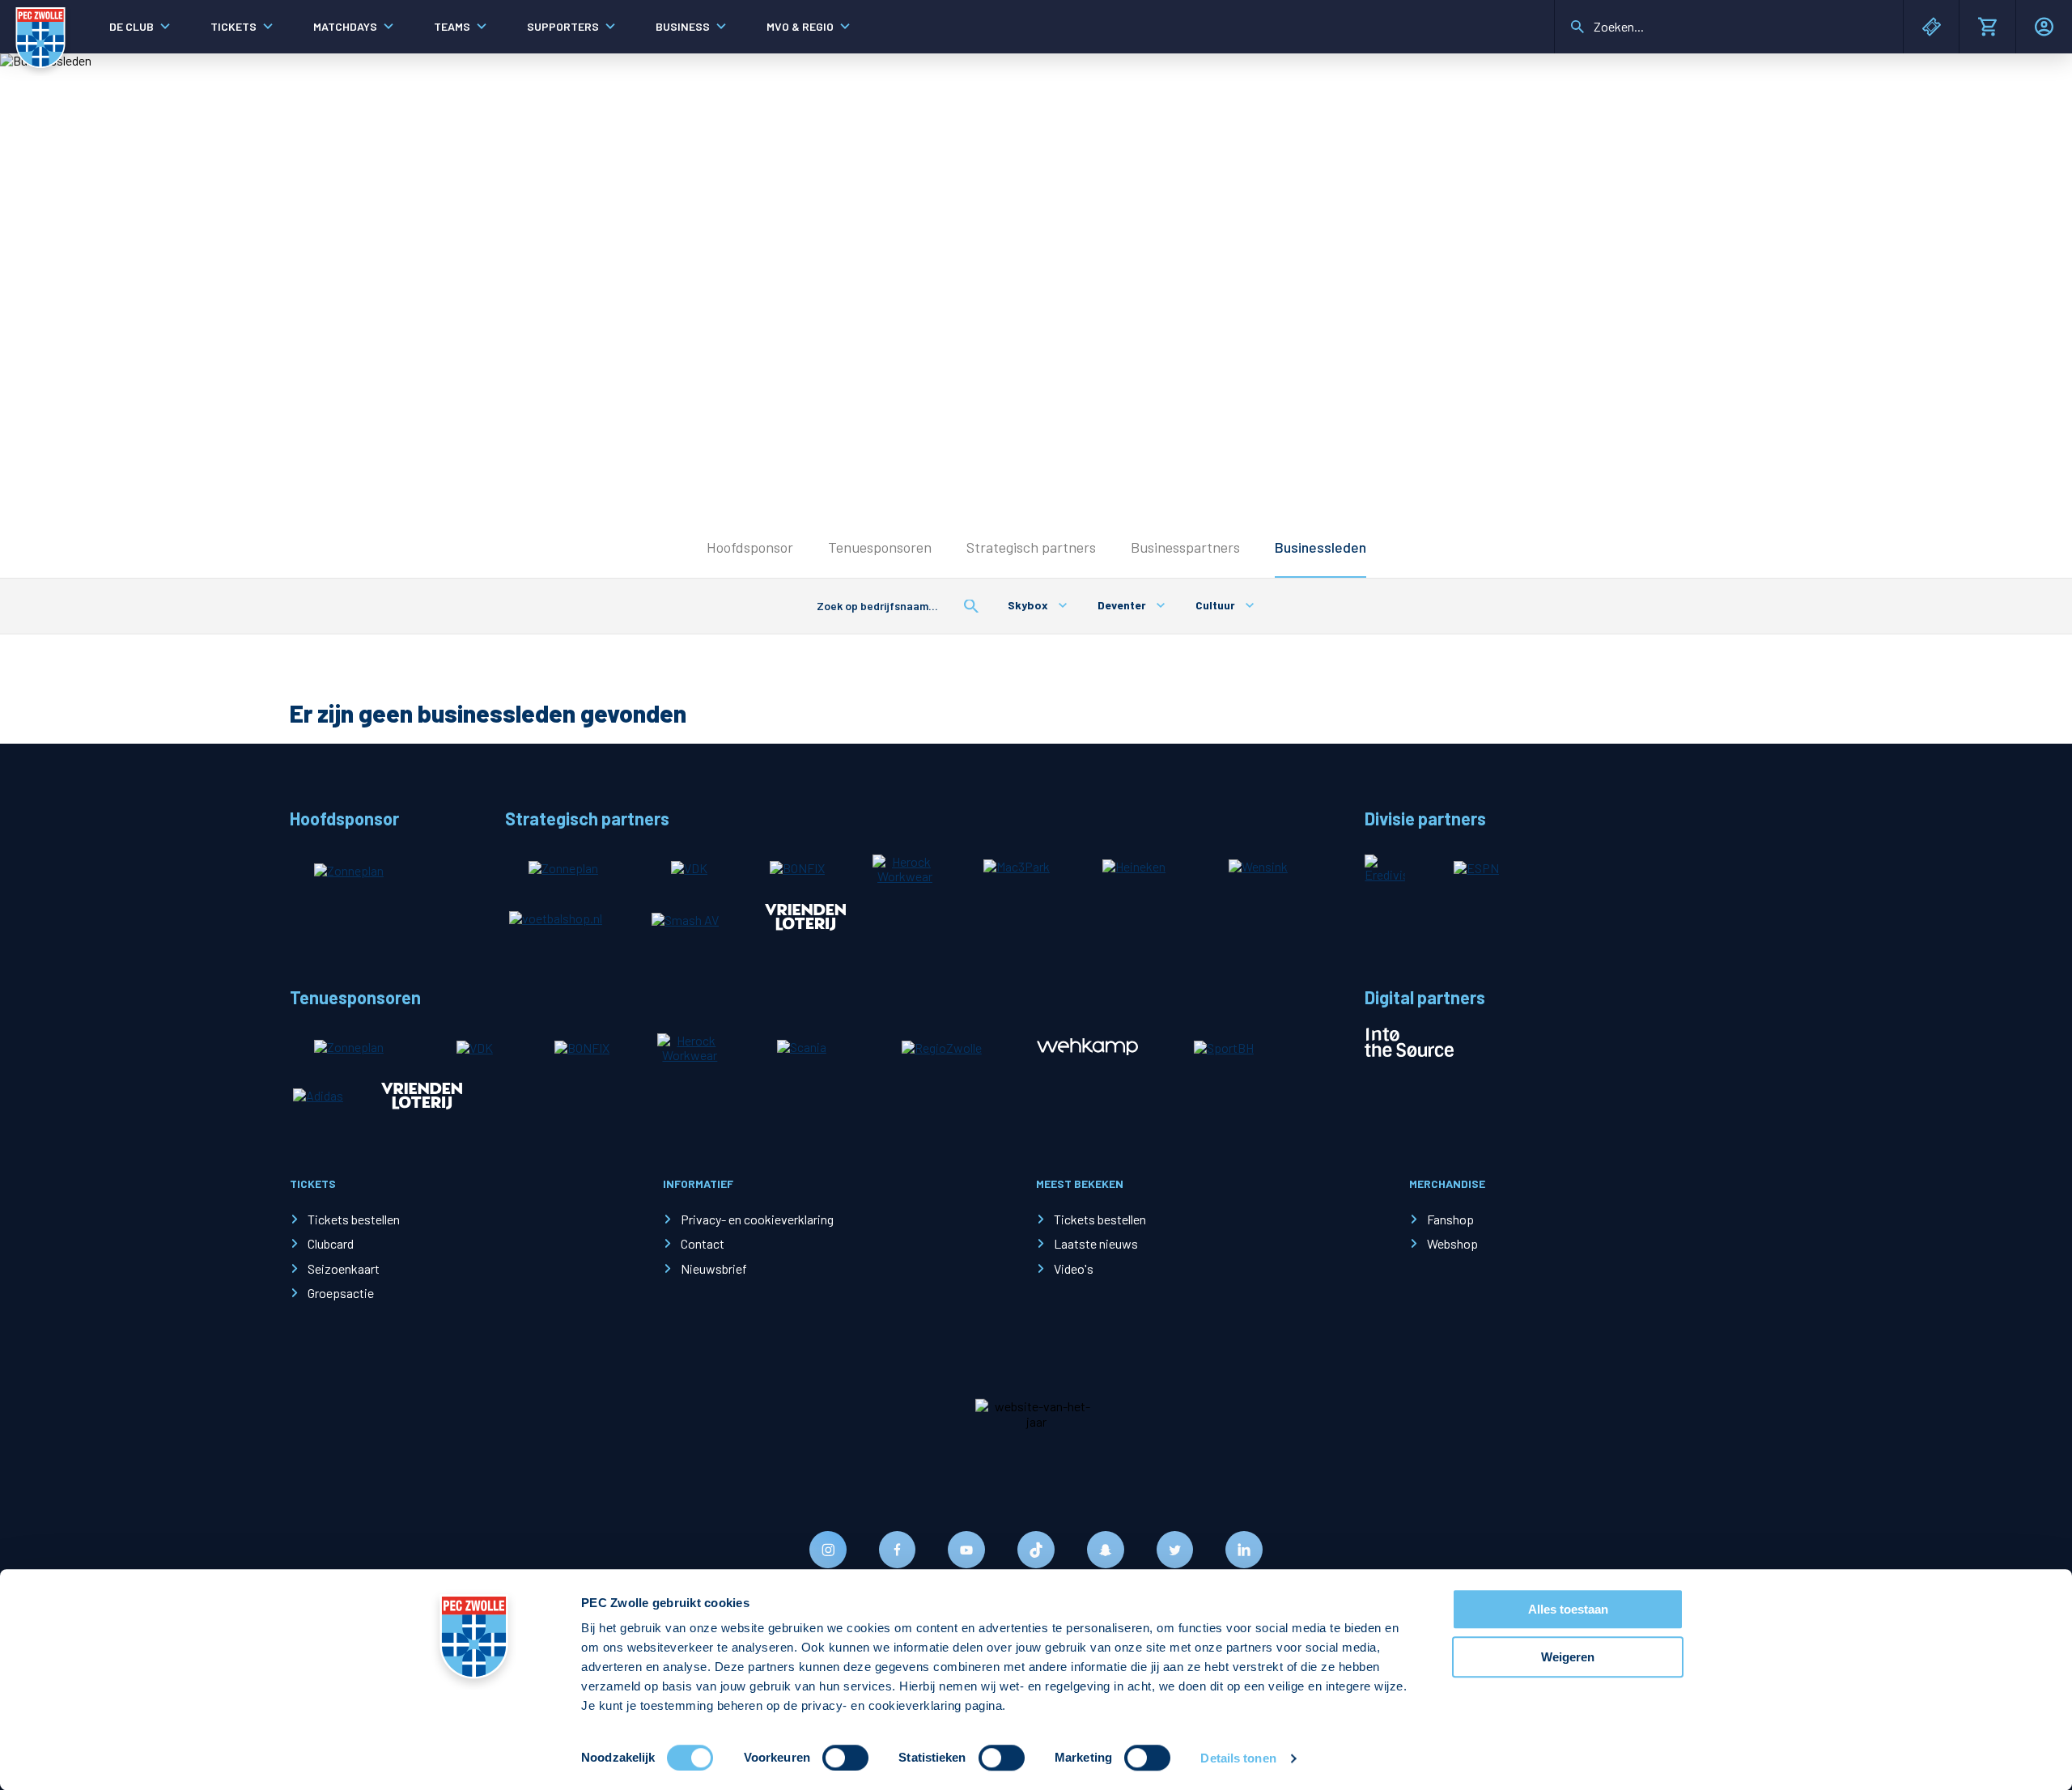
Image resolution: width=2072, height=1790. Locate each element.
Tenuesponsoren (880, 547)
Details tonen (1238, 1758)
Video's (1074, 1268)
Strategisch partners (1031, 547)
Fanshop (1450, 1219)
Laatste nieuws (1096, 1243)
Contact (703, 1243)
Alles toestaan (1568, 1609)
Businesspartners (1185, 547)
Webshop (1452, 1243)
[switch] (845, 1758)
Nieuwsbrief (714, 1268)
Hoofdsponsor (750, 547)
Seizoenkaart (344, 1268)
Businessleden (1320, 547)
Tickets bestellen (354, 1219)
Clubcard (331, 1243)
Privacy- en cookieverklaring (757, 1219)
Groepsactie (341, 1293)
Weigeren (1568, 1657)
